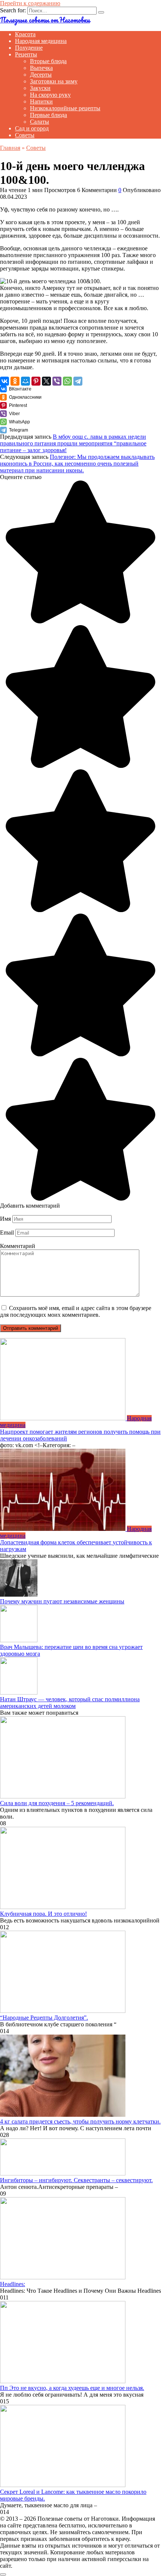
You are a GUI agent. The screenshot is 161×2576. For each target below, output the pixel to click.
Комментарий (18, 1246)
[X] (46, 381)
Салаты (40, 122)
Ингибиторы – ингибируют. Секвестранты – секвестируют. (76, 2180)
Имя (5, 1219)
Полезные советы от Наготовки (45, 20)
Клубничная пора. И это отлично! (43, 1914)
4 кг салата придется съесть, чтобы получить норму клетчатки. (80, 2121)
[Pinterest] (36, 381)
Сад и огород (32, 128)
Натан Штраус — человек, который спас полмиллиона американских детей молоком (70, 1703)
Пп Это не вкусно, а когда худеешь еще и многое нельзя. (72, 2388)
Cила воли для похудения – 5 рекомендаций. (57, 1803)
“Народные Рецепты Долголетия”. (44, 2018)
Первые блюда (48, 115)
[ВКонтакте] (4, 381)
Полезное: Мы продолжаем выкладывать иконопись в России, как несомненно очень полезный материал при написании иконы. (77, 464)
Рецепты (26, 54)
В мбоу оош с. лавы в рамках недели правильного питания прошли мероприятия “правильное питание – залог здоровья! (73, 443)
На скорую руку (50, 95)
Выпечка (41, 68)
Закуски (40, 88)
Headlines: (13, 2284)
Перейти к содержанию (30, 3)
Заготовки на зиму (54, 81)
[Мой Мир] (25, 381)
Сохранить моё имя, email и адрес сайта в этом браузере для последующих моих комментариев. (76, 1311)
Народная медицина (41, 41)
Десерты (41, 75)
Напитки (41, 101)
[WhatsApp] (67, 381)
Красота (25, 34)
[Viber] (57, 381)
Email (7, 1233)
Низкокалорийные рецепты (65, 108)
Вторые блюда (48, 61)
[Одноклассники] (15, 381)
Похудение (29, 48)
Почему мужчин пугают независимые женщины (62, 1601)
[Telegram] (78, 381)
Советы (25, 135)
